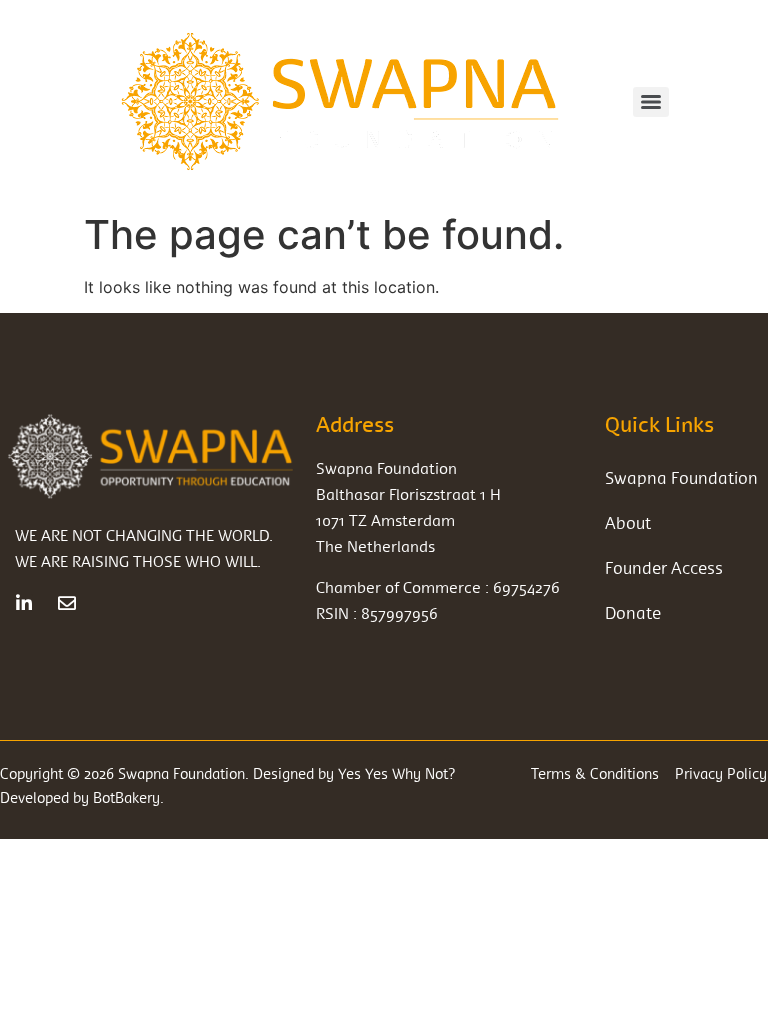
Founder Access (664, 567)
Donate (633, 612)
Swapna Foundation (681, 477)
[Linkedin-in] (24, 603)
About (628, 522)
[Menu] (651, 102)
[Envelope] (67, 603)
